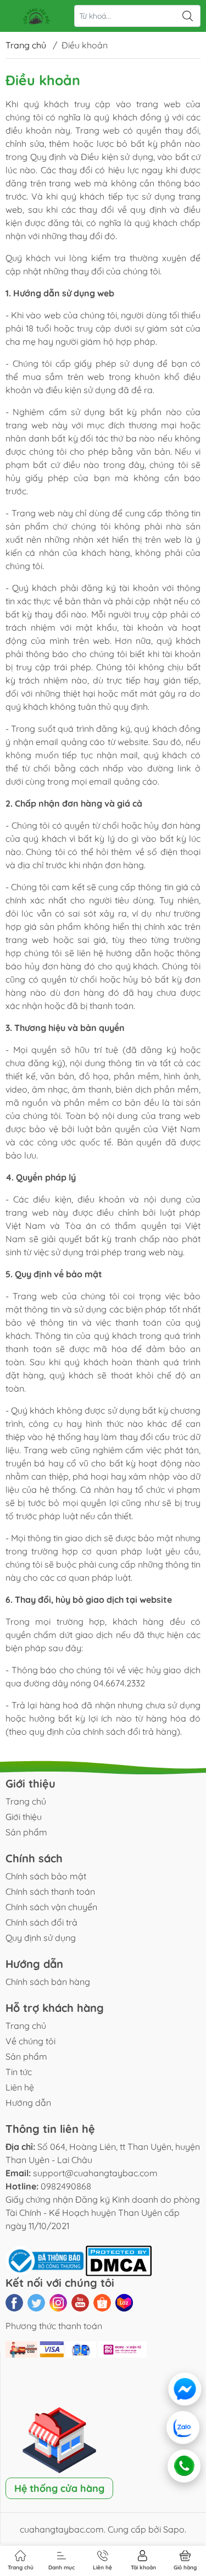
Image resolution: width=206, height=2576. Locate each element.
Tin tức (19, 2072)
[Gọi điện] (183, 2466)
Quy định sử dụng (41, 1938)
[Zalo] (184, 2428)
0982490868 (66, 2186)
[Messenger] (185, 2389)
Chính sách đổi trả (41, 1922)
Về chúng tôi (30, 2041)
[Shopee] (102, 2303)
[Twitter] (36, 2303)
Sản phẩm (26, 1832)
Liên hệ (20, 2087)
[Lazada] (124, 2303)
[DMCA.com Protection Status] (119, 2260)
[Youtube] (80, 2303)
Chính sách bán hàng (48, 1982)
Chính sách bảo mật (46, 1876)
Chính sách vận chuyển (51, 1907)
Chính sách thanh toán (50, 1891)
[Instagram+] (58, 2303)
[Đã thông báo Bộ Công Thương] (46, 2260)
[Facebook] (14, 2303)
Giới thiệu (24, 1817)
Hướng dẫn (28, 2103)
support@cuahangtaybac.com (95, 2173)
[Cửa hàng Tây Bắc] (36, 16)
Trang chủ (26, 45)
